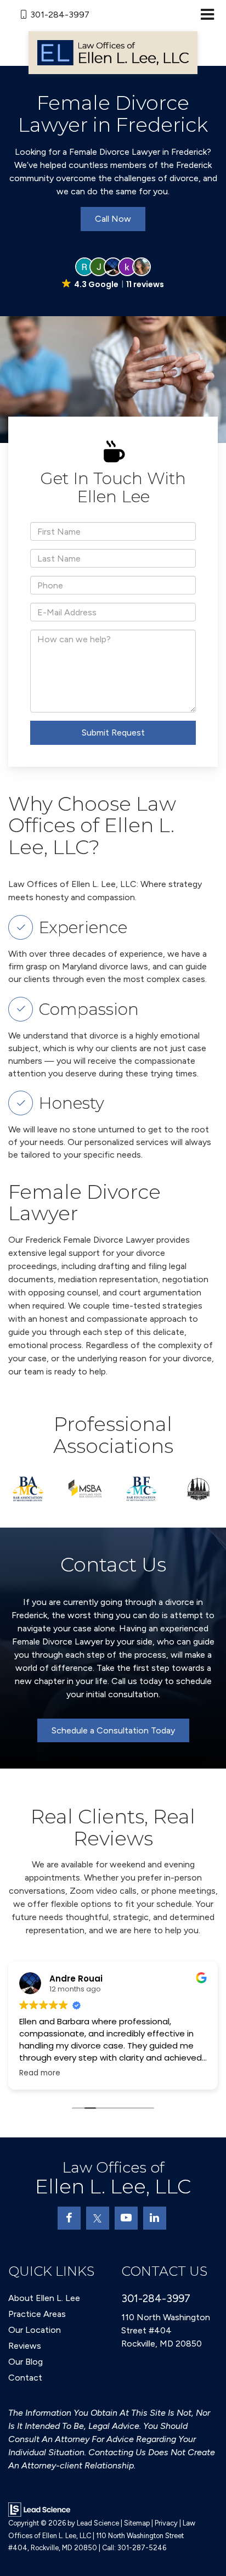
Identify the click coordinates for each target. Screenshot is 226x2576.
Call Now (113, 219)
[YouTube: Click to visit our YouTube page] (126, 2218)
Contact (25, 2378)
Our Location (35, 2330)
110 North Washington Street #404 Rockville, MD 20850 (166, 2330)
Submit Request (113, 733)
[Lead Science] (39, 2509)
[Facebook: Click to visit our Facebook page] (69, 2218)
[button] (113, 274)
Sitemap (137, 2523)
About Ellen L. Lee (44, 2298)
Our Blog (26, 2362)
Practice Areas (37, 2314)
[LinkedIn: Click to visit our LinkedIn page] (155, 2218)
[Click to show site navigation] (207, 15)
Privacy (166, 2523)
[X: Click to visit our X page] (98, 2218)
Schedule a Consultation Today (113, 1730)
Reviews (25, 2346)
